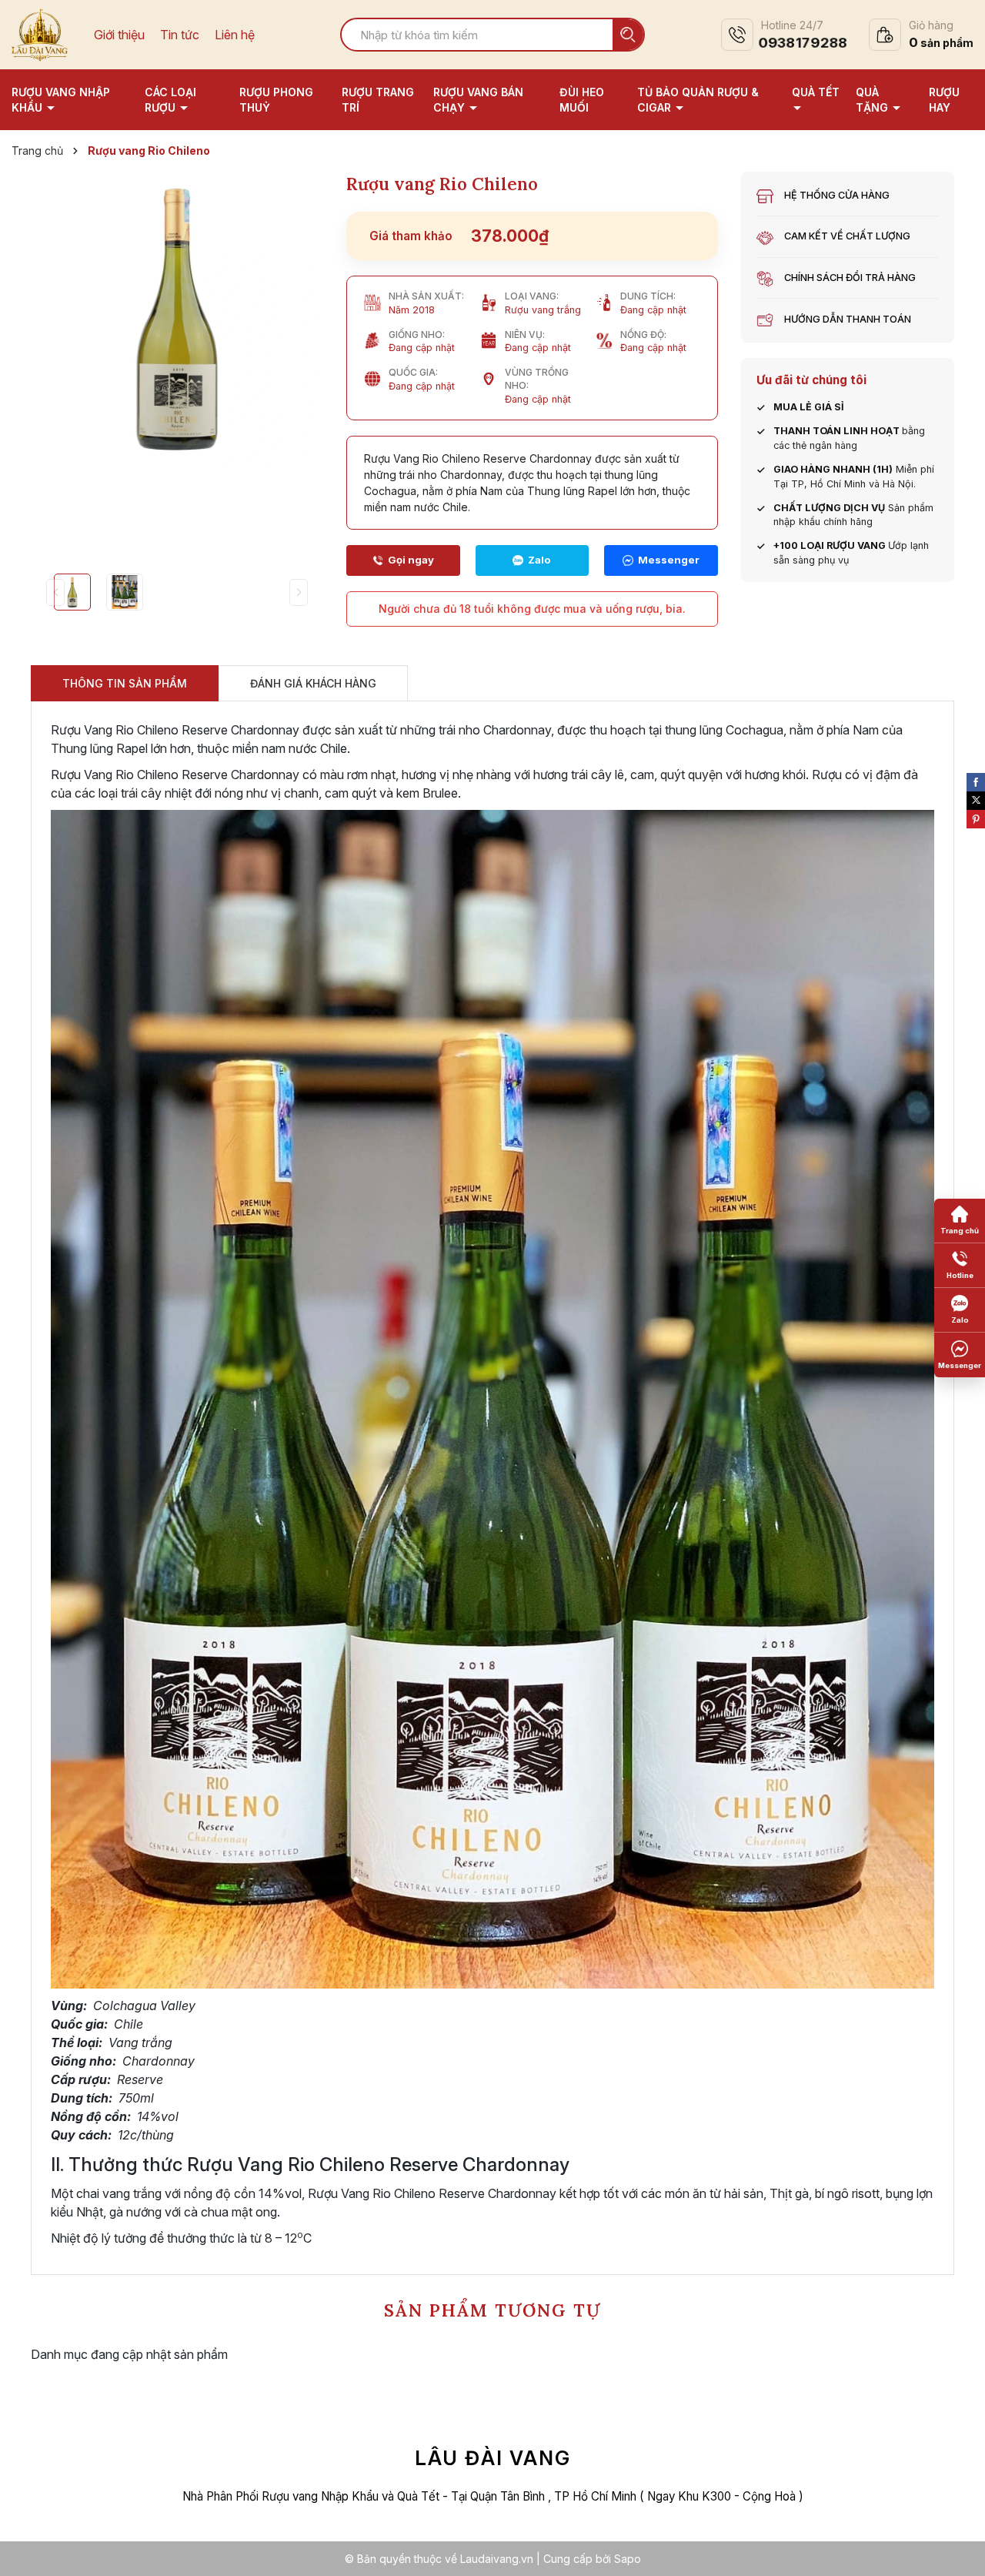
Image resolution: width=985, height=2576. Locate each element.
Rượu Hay (944, 100)
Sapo (628, 2559)
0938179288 (803, 43)
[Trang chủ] (960, 1221)
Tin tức (180, 35)
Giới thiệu (119, 35)
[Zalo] (533, 560)
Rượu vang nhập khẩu (61, 100)
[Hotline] (403, 560)
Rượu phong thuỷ (276, 100)
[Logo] (40, 33)
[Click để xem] (177, 318)
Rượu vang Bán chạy (478, 100)
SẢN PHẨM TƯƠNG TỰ (492, 2310)
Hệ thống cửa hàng (837, 195)
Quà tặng (873, 100)
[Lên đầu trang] (958, 2549)
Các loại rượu (170, 100)
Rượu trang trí (378, 100)
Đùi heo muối (582, 100)
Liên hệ (235, 35)
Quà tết (816, 92)
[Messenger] (661, 560)
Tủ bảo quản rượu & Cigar (698, 100)
